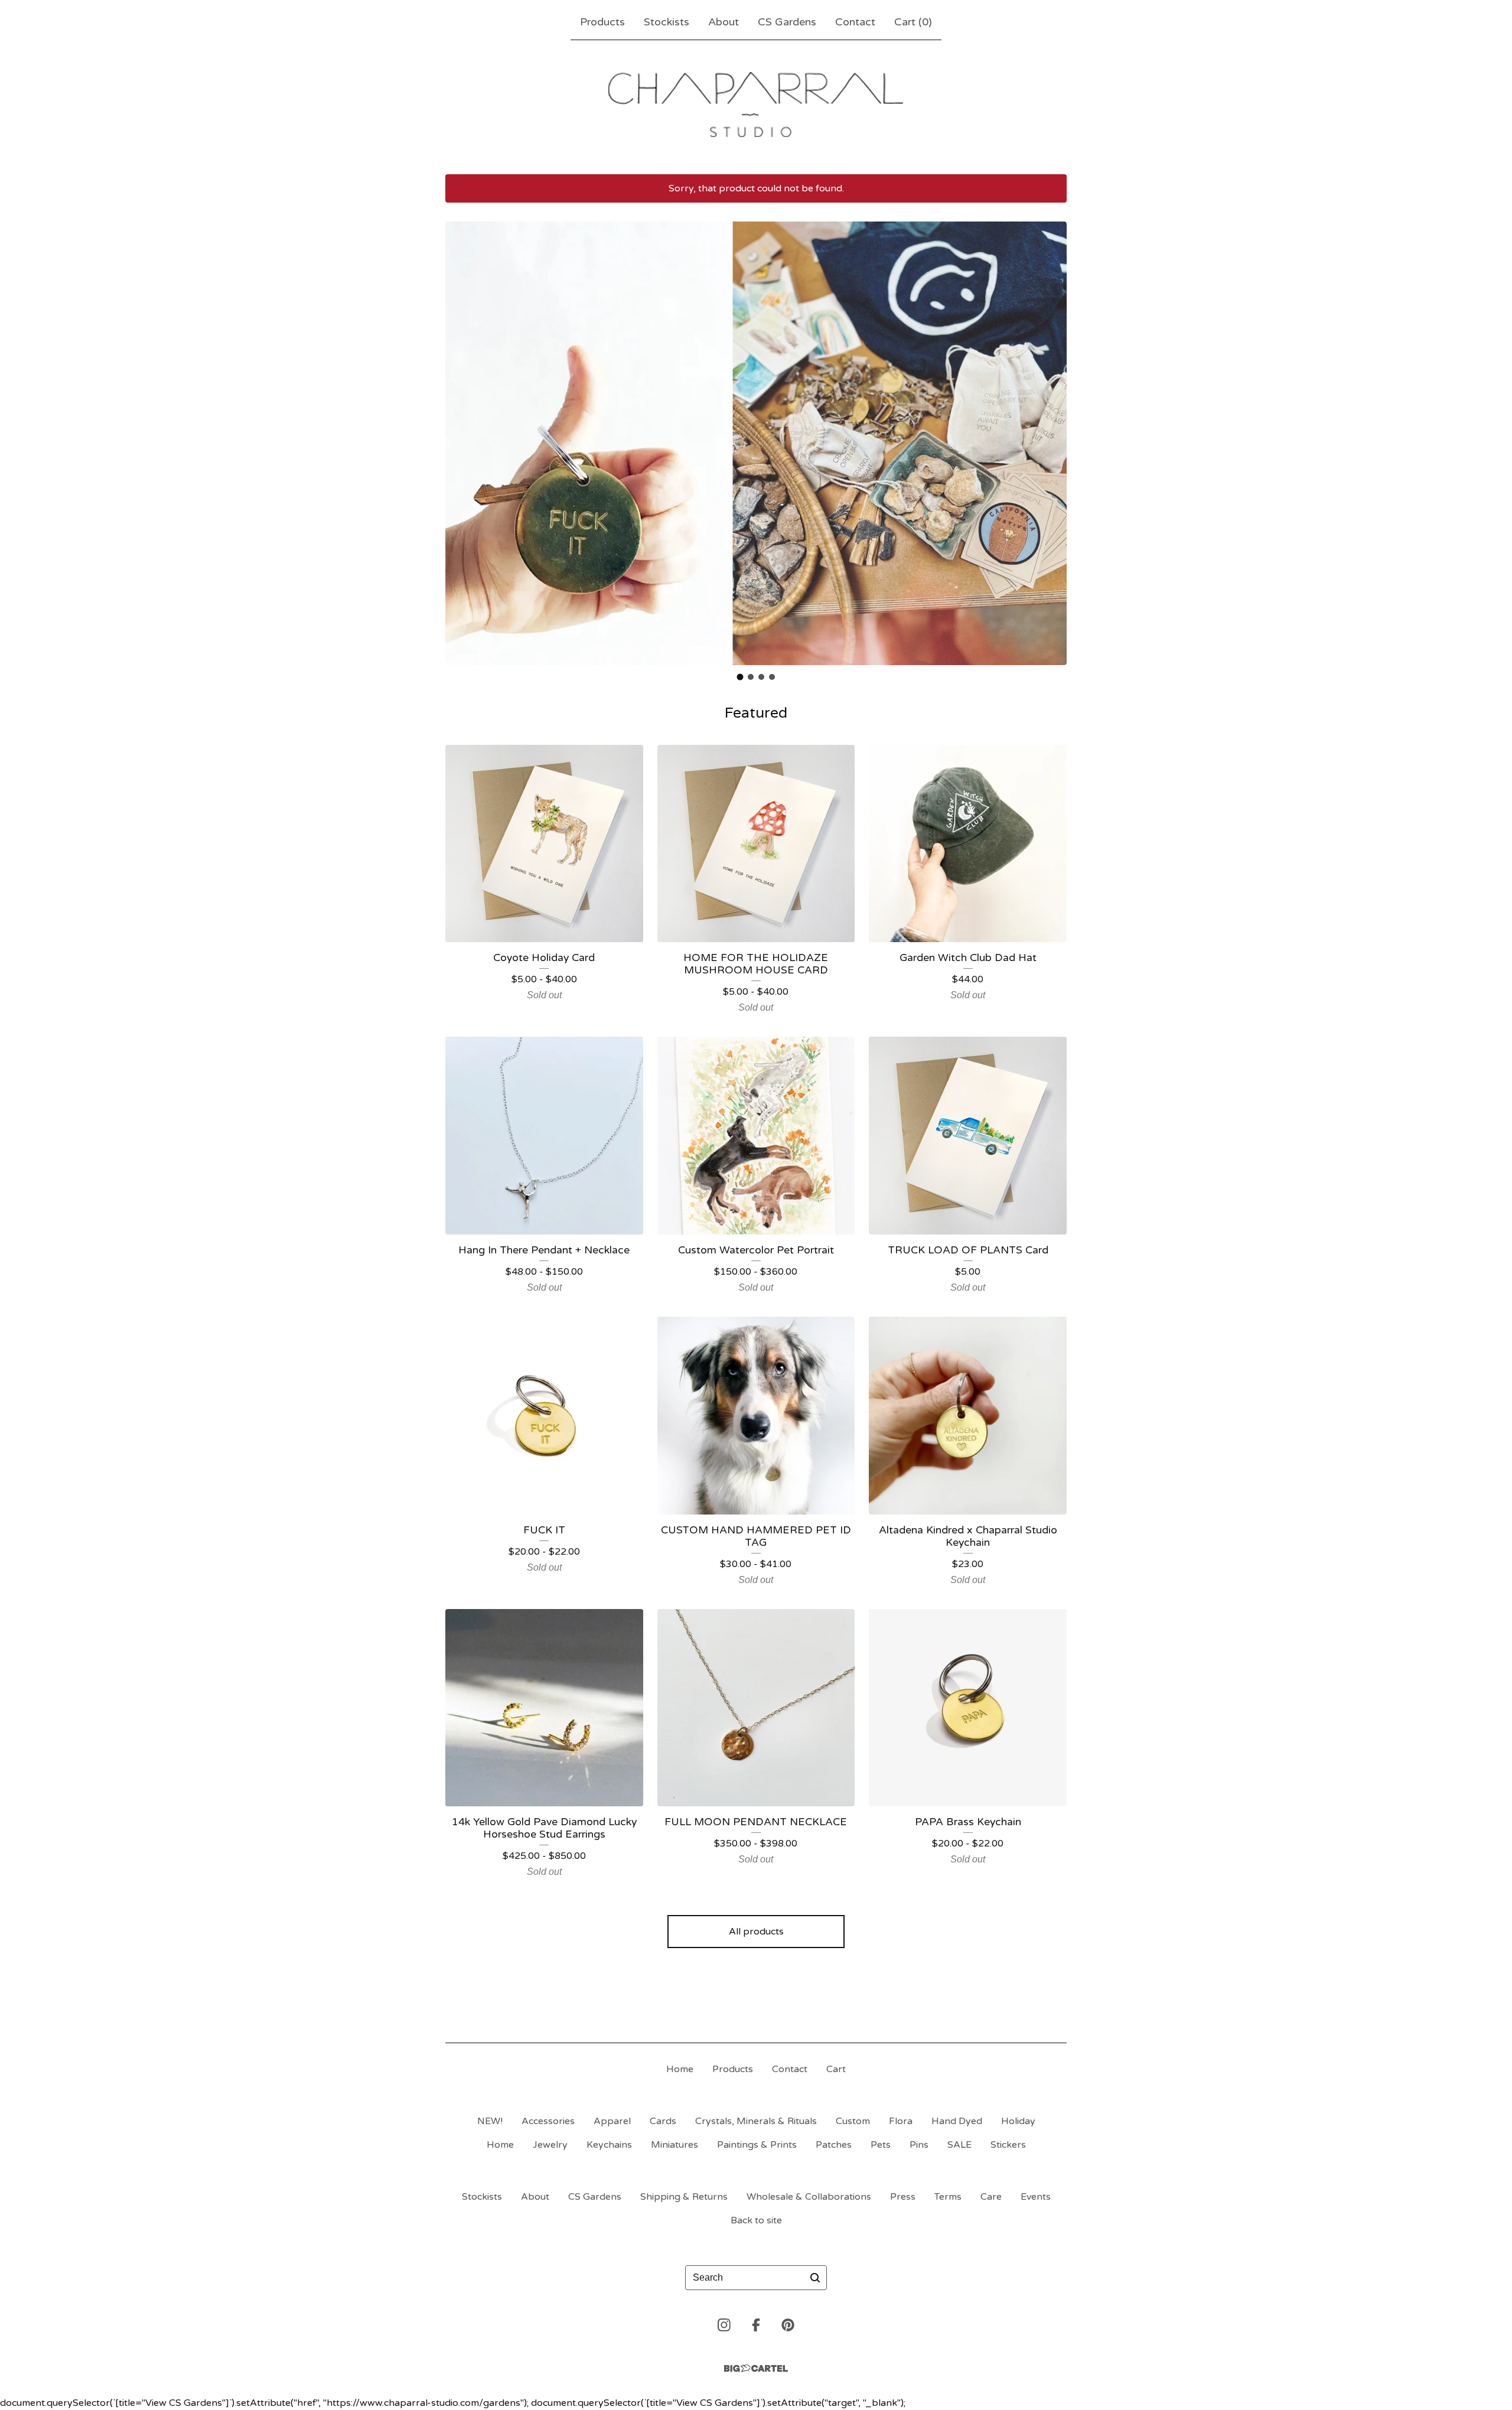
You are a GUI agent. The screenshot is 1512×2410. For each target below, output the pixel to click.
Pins (919, 2145)
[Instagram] (724, 2325)
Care (991, 2197)
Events (1036, 2197)
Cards (663, 2121)
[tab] (740, 677)
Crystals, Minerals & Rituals (756, 2121)
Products (602, 22)
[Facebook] (756, 2325)
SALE (959, 2145)
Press (903, 2197)
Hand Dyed (957, 2121)
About (724, 22)
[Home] (756, 105)
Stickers (1008, 2145)
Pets (881, 2145)
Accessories (548, 2121)
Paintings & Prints (757, 2145)
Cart (836, 2069)
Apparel (612, 2121)
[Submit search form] (815, 2278)
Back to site (756, 2220)
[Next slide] (1050, 443)
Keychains (609, 2145)
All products (756, 1932)
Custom (853, 2121)
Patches (834, 2145)
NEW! (490, 2121)
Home (680, 2069)
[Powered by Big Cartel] (756, 2368)
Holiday (1018, 2121)
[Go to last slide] (462, 443)
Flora (901, 2121)
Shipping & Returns (684, 2197)
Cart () (913, 22)
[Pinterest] (788, 2325)
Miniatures (674, 2145)
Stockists (667, 22)
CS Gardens (787, 22)
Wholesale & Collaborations (809, 2197)
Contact (855, 22)
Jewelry (550, 2145)
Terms (948, 2197)
